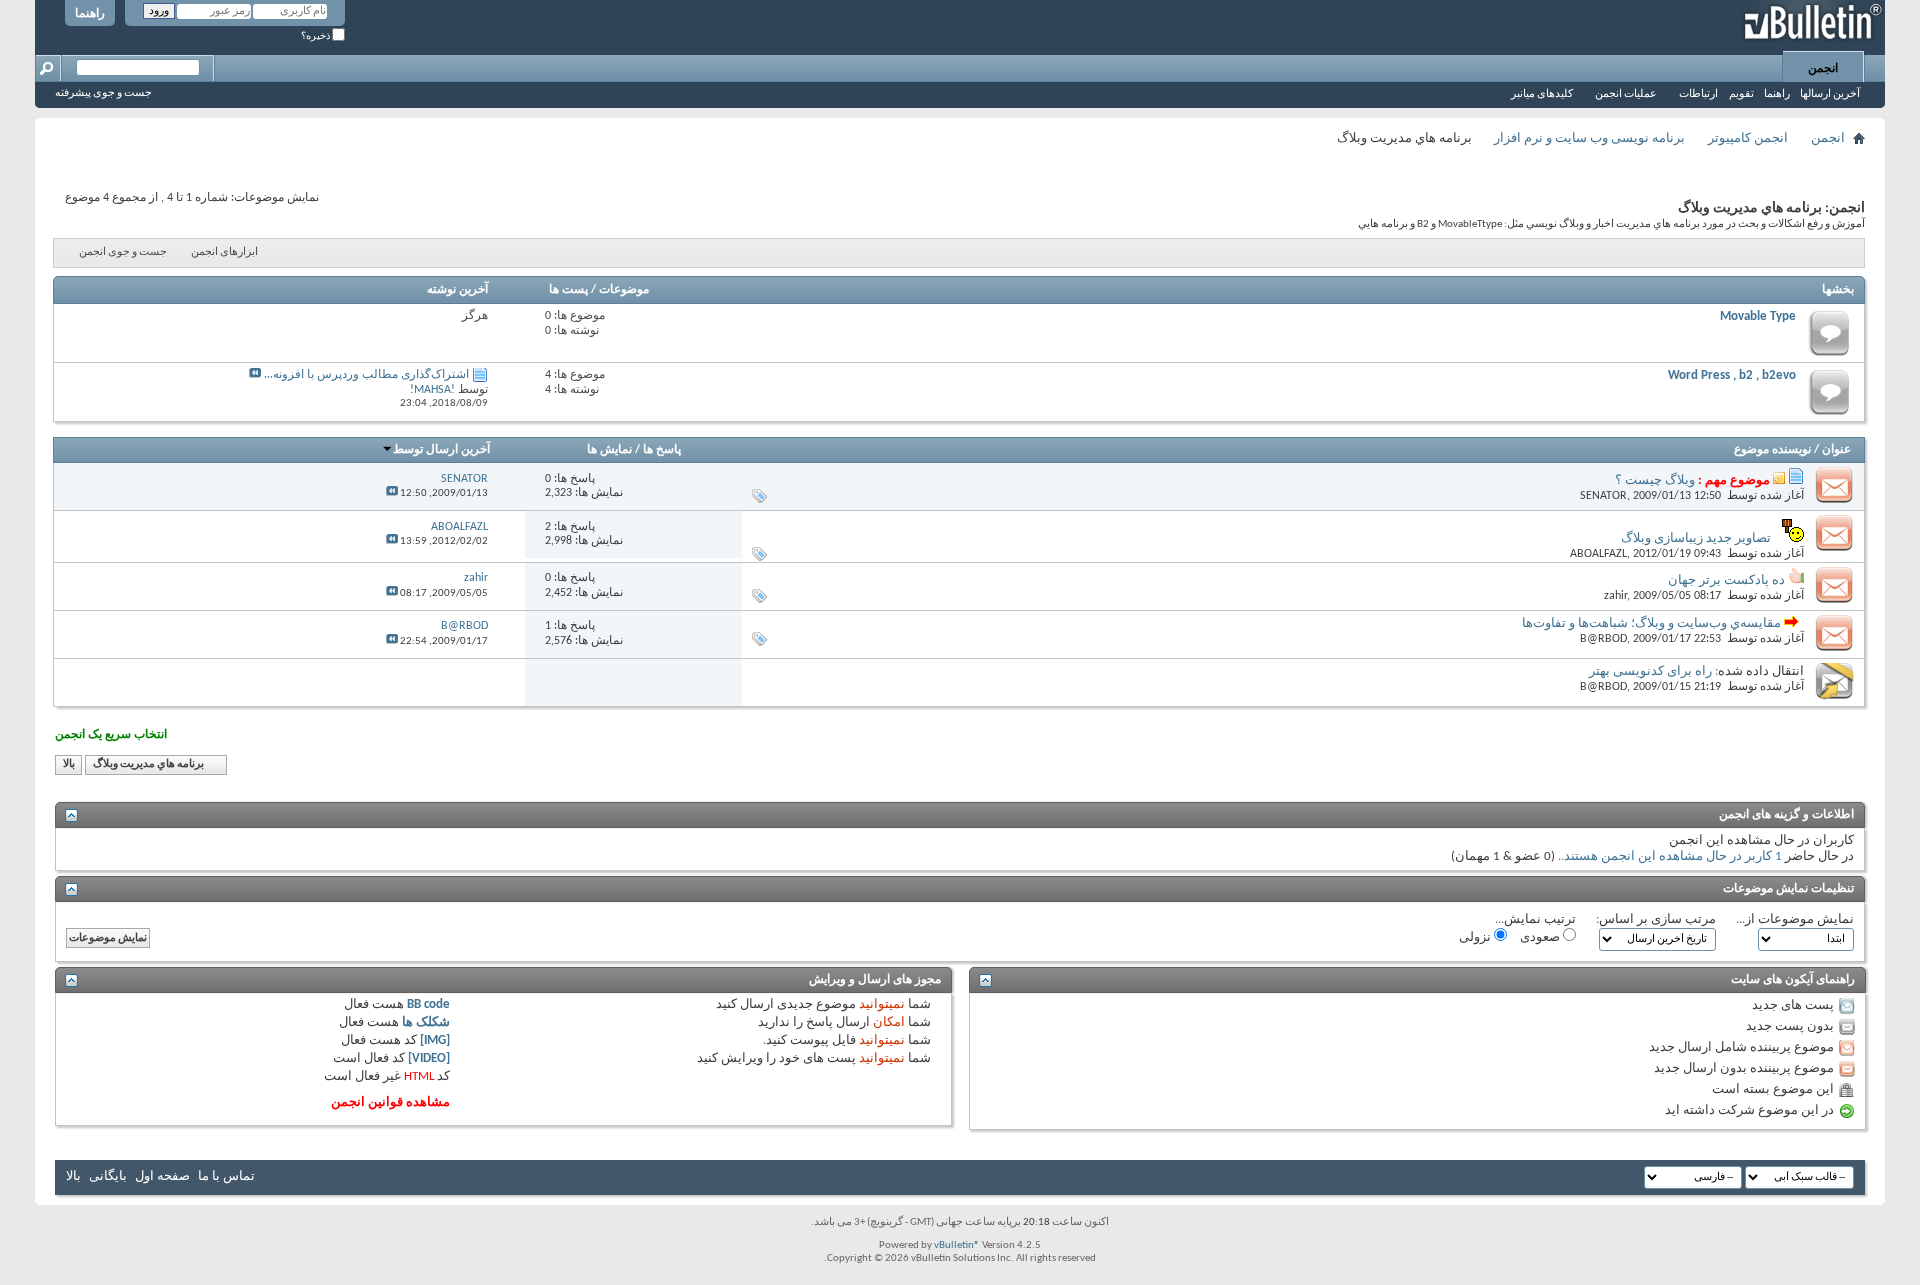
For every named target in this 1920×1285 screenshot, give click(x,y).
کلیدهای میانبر (1542, 94)
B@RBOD (1603, 639)
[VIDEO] (429, 1058)
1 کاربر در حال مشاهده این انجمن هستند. (1671, 856)
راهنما (90, 14)
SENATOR (1603, 496)
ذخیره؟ (316, 36)
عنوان (1836, 450)
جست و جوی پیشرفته (103, 93)
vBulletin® (957, 1245)
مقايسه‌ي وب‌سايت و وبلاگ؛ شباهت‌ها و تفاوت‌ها (1651, 623)
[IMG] (435, 1040)
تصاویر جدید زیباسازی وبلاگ (1696, 538)
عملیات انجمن (1626, 94)
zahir (1615, 596)
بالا (69, 764)
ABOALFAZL (1598, 554)
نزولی (1476, 937)
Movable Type (1758, 316)
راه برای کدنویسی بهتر (1650, 671)
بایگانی (108, 1176)
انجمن (1823, 69)
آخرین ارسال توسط (441, 450)
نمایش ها (609, 450)
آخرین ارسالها (1830, 94)
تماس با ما (226, 1176)
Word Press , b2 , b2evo (1732, 375)
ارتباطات (1698, 94)
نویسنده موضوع (1772, 450)
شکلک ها (426, 1022)
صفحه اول (162, 1176)
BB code (428, 1004)
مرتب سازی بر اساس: (1656, 919)
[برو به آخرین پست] (392, 493)
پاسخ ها (662, 450)
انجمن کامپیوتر (1748, 138)
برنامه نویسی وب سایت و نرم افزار (1589, 138)
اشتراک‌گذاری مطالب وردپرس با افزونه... (366, 375)
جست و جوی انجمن (123, 252)
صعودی (1541, 937)
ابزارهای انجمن (224, 252)
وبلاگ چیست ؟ (1655, 480)
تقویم (1741, 94)
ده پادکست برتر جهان (1726, 580)
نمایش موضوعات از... (1795, 919)
